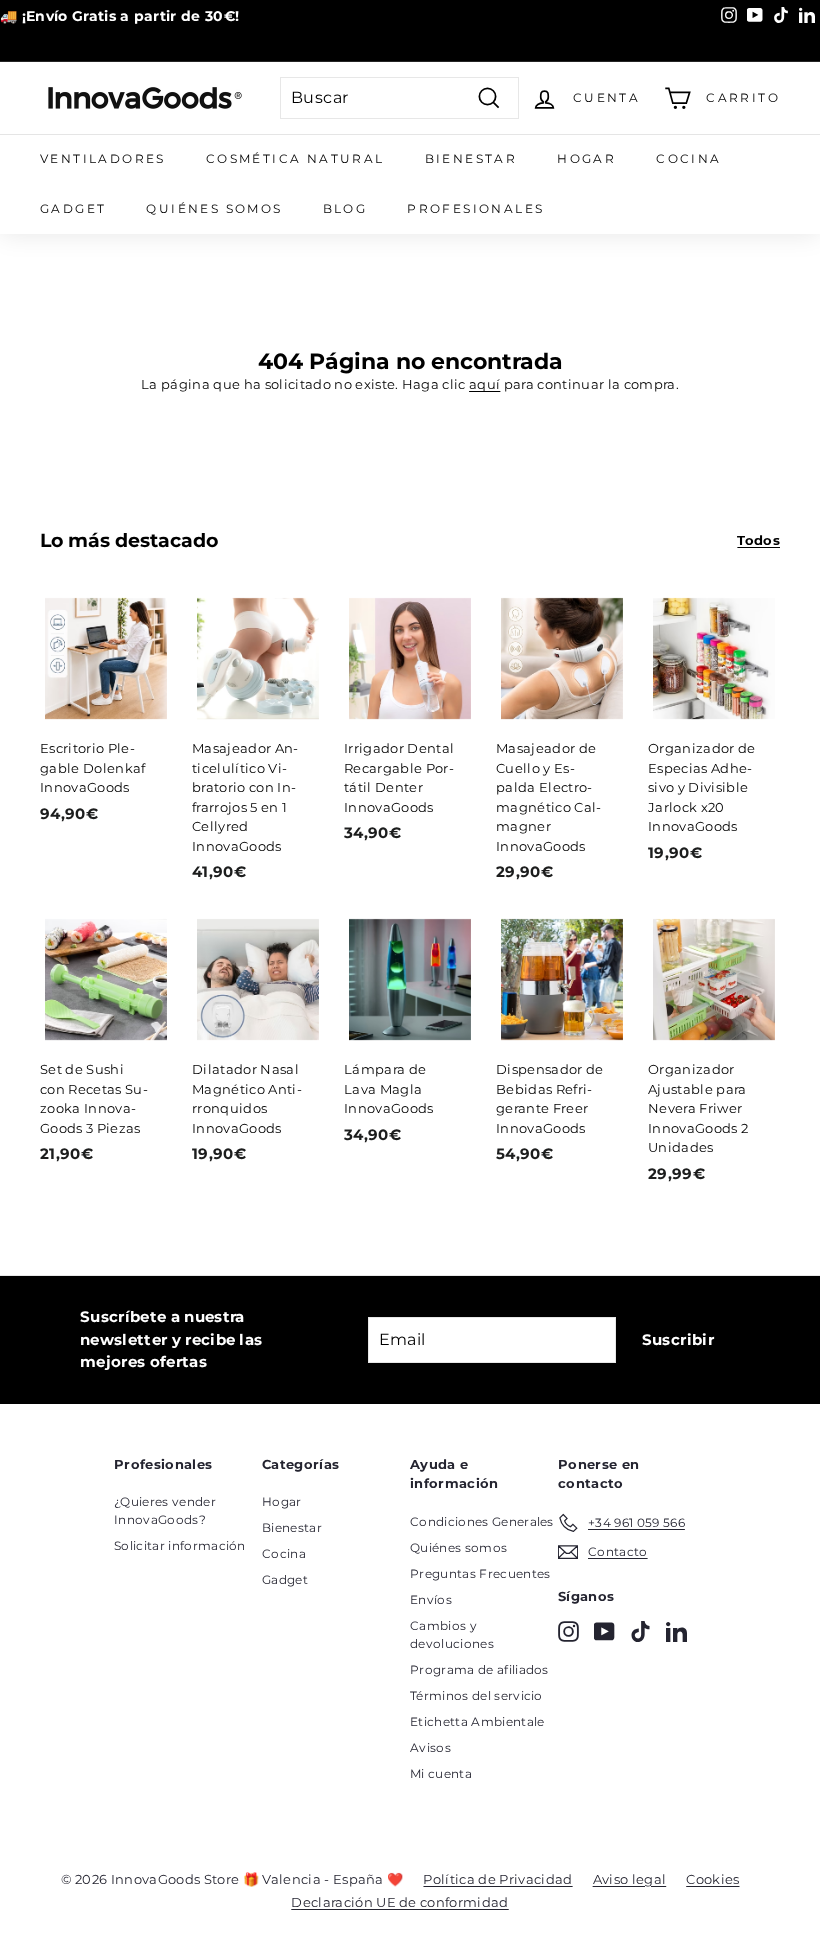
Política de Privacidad (497, 1879)
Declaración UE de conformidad (399, 1902)
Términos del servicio (476, 1695)
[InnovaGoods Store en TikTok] (640, 1631)
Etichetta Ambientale (477, 1721)
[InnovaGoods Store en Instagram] (568, 1631)
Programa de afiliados (479, 1669)
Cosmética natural (295, 158)
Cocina (688, 158)
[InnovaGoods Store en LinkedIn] (676, 1631)
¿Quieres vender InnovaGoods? (165, 1510)
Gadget (73, 208)
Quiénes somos (214, 208)
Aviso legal (630, 1879)
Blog (345, 208)
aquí (484, 384)
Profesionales (475, 208)
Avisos (430, 1747)
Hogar (586, 158)
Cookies (712, 1879)
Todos (758, 540)
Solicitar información (180, 1545)
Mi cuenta (441, 1773)
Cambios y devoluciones (452, 1634)
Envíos (431, 1599)
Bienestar (471, 158)
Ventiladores (103, 158)
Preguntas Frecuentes (480, 1573)
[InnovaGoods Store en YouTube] (604, 1631)
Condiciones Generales (482, 1521)
